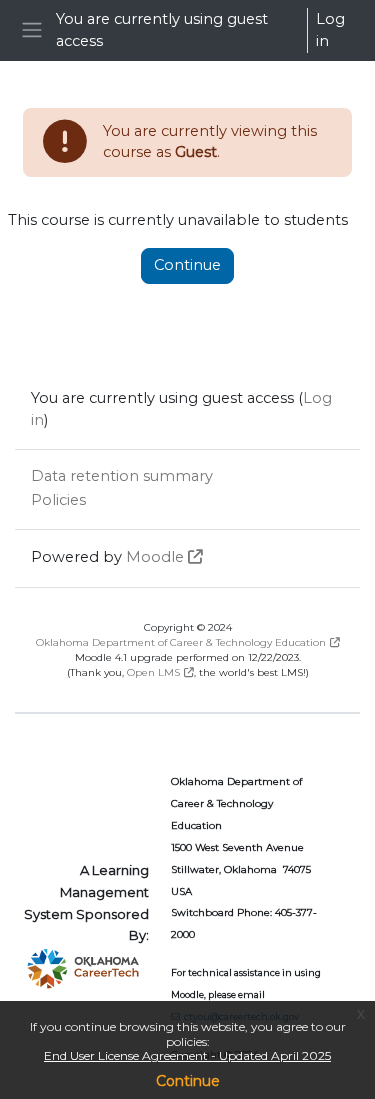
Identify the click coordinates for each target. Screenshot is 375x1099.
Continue (188, 1081)
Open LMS (153, 672)
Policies (58, 500)
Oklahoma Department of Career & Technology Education (181, 642)
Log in (330, 30)
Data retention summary (122, 476)
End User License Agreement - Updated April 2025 (187, 1055)
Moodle (155, 557)
